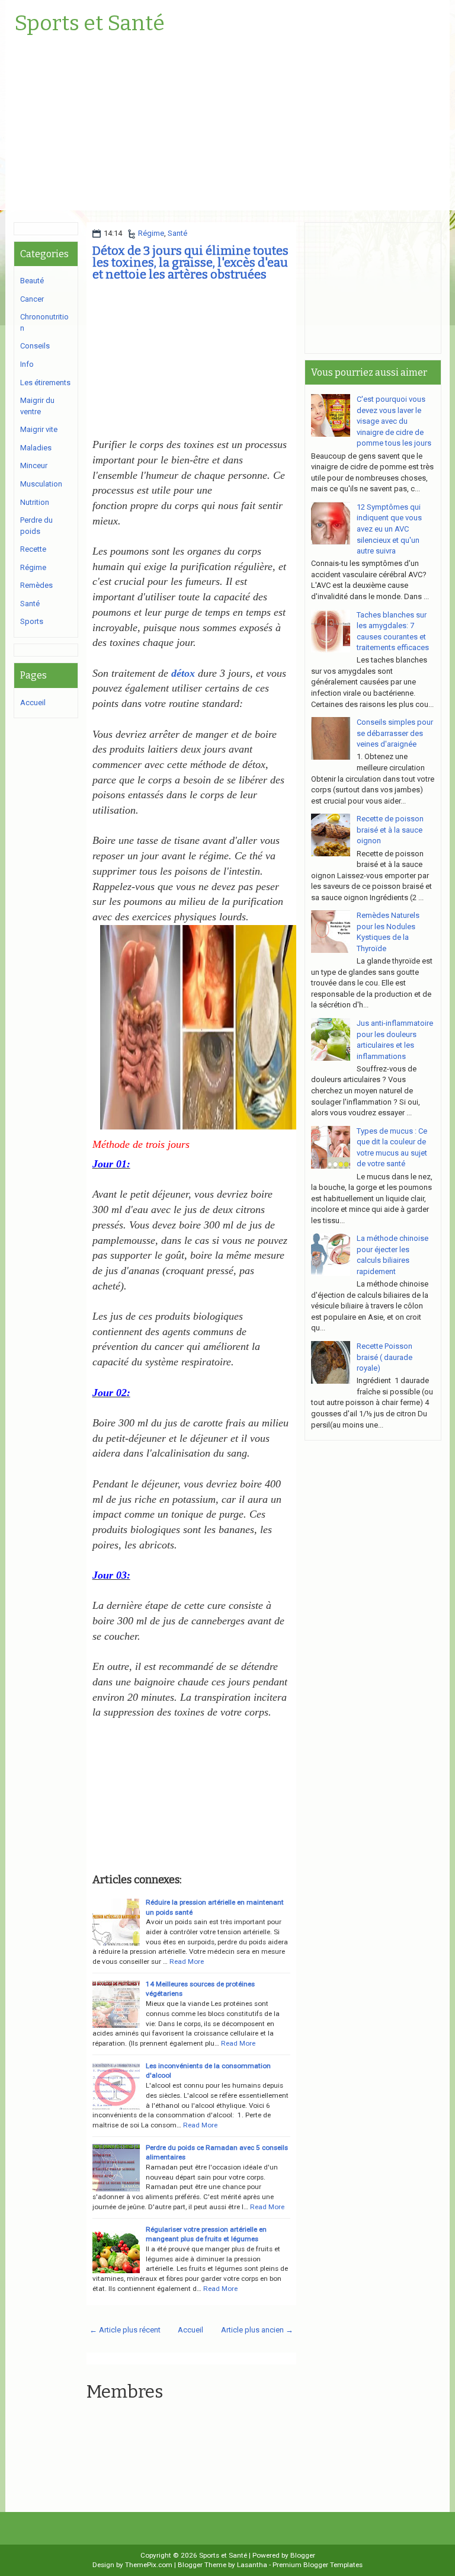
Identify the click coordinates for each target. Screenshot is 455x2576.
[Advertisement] (227, 127)
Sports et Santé (89, 24)
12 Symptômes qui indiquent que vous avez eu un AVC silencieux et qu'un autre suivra (389, 529)
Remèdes (36, 585)
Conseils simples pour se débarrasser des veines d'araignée (395, 733)
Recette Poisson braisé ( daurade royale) (384, 1357)
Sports (32, 621)
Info (27, 364)
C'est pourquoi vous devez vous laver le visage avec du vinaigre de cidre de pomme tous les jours (394, 421)
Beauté (32, 281)
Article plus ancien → (257, 2330)
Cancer (32, 299)
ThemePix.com (149, 2565)
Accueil (190, 2330)
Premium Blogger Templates (318, 2565)
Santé (177, 233)
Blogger (303, 2555)
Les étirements (45, 383)
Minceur (34, 465)
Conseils (35, 346)
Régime (151, 233)
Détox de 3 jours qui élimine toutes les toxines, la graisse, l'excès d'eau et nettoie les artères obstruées (190, 263)
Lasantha (252, 2565)
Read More (187, 1961)
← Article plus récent (125, 2330)
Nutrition (35, 502)
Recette (33, 549)
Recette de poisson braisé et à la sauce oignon (390, 830)
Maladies (36, 448)
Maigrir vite (39, 429)
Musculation (41, 484)
